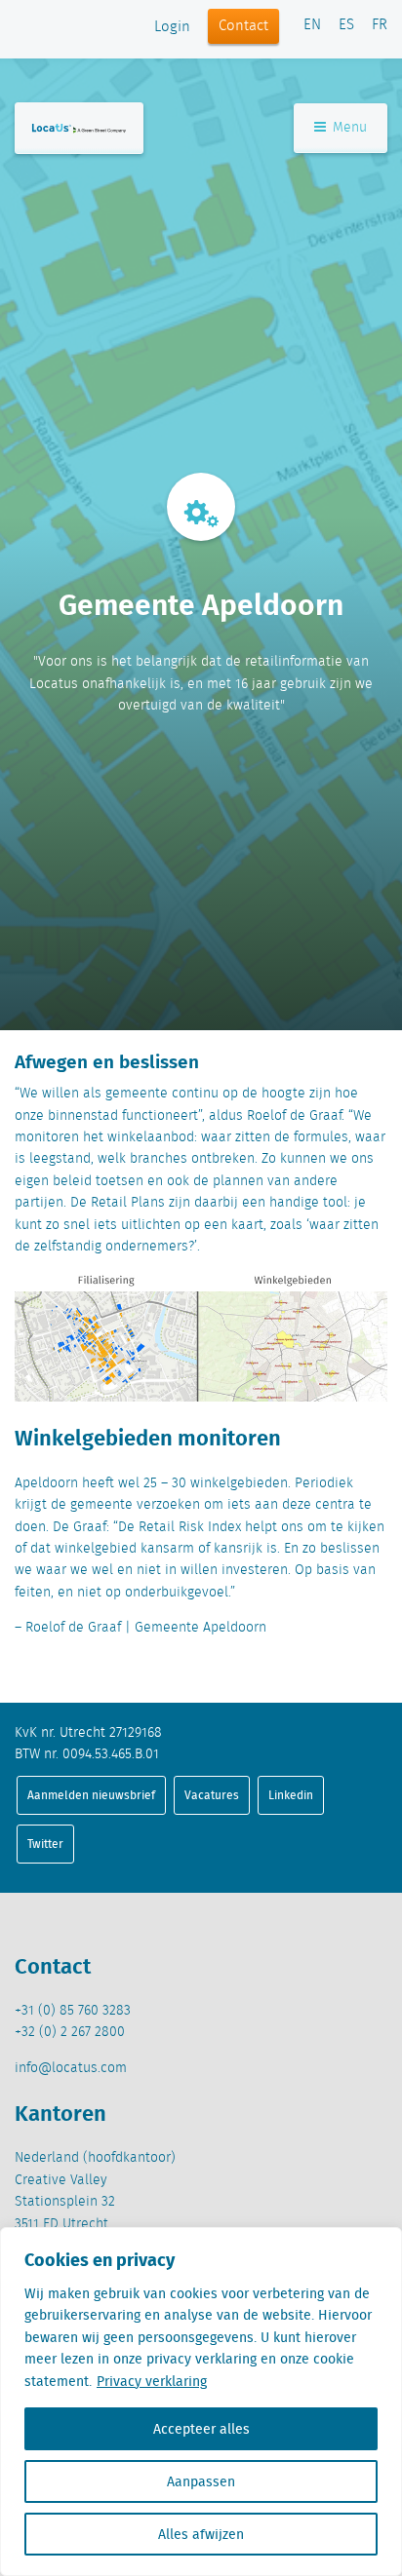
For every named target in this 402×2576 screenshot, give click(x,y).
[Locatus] (79, 128)
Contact (243, 26)
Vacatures (212, 1795)
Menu (348, 128)
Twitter (45, 1844)
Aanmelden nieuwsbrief (91, 1795)
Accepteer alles (201, 2429)
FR (380, 25)
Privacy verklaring (152, 2381)
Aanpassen (201, 2481)
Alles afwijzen (201, 2534)
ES (346, 25)
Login (172, 27)
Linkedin (291, 1795)
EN (312, 25)
